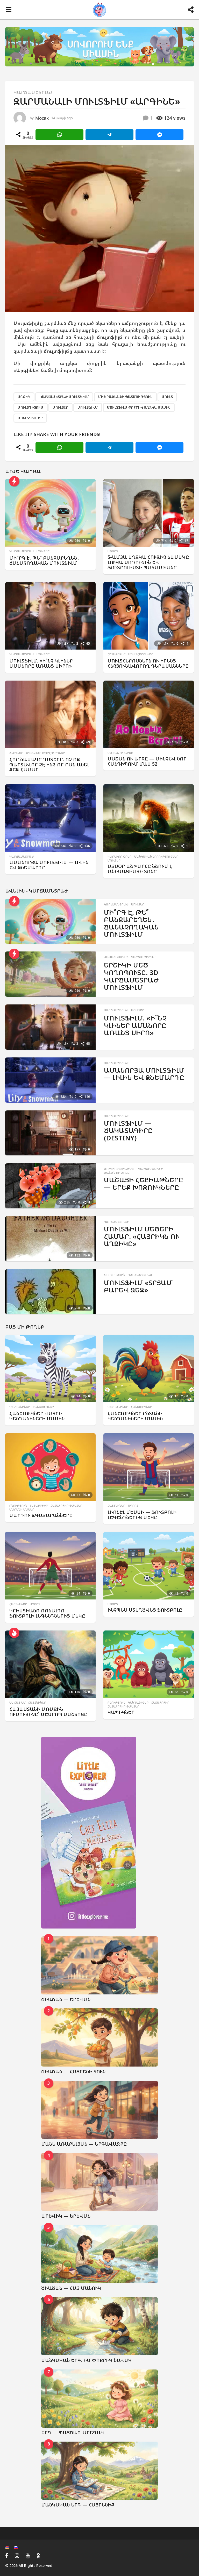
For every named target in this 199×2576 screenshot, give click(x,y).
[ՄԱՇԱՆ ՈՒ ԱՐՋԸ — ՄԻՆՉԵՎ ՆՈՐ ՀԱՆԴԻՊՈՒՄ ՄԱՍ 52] (149, 714)
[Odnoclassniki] (38, 2556)
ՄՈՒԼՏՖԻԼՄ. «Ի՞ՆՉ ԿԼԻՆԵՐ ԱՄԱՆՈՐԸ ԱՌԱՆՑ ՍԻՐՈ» (41, 663)
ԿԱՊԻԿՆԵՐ (121, 1712)
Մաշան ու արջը (120, 753)
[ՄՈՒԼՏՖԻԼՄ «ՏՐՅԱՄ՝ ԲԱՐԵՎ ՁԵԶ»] (50, 1292)
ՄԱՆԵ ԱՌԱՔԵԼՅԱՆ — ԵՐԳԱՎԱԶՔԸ (84, 2144)
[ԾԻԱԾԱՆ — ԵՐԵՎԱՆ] (99, 1965)
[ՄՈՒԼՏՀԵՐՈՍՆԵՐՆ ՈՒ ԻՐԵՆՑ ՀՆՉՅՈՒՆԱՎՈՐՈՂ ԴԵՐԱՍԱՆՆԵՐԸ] (149, 616)
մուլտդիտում (31, 407)
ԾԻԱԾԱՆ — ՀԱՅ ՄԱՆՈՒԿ (71, 2288)
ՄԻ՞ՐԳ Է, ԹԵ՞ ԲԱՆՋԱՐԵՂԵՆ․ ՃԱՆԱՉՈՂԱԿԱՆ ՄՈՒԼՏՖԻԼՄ (44, 560)
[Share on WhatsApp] (59, 135)
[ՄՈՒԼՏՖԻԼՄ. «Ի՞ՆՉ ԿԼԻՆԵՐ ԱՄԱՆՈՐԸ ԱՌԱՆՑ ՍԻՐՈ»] (50, 616)
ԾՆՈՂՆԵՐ (16, 753)
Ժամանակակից (116, 957)
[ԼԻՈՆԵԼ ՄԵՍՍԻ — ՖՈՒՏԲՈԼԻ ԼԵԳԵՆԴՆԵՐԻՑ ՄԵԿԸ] (149, 1467)
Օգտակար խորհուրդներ (45, 753)
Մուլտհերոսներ (141, 654)
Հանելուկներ (43, 1407)
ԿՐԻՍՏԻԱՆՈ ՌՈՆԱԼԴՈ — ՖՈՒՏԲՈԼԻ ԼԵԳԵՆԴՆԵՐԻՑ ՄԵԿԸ (47, 1613)
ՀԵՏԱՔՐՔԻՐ (117, 654)
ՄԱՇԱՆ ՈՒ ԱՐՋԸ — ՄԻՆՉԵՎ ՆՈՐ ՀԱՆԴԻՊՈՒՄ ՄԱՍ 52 (147, 761)
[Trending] (14, 481)
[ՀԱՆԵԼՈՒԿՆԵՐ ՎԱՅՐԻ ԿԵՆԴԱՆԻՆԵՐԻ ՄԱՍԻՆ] (50, 1369)
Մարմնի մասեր (22, 1510)
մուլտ (167, 397)
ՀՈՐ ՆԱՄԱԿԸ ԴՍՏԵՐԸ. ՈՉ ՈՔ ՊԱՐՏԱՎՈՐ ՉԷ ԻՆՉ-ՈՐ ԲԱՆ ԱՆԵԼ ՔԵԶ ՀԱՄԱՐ (49, 765)
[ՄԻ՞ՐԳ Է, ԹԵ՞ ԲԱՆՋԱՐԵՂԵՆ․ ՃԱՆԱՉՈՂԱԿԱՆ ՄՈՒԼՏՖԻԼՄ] (50, 513)
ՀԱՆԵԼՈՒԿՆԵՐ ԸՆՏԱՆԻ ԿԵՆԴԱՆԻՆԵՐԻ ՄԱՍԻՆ (135, 1416)
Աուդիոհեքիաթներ (120, 1169)
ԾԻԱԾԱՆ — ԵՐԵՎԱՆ (66, 1999)
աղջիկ (24, 397)
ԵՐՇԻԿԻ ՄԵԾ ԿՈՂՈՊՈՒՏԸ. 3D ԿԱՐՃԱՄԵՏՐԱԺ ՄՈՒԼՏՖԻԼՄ (131, 976)
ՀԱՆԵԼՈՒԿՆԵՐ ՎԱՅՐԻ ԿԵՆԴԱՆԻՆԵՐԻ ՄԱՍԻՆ (37, 1416)
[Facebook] (7, 2556)
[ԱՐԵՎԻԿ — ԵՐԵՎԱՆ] (99, 2182)
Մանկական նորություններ (156, 857)
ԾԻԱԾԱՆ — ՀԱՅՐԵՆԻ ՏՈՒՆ (73, 2071)
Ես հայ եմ (17, 1703)
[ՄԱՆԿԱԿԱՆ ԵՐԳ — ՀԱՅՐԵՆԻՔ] (99, 2471)
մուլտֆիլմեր (30, 418)
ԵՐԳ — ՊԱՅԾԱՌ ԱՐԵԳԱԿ (73, 2433)
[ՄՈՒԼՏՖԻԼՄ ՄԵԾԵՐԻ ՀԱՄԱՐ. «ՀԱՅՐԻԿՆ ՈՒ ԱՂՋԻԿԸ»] (50, 1239)
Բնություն (18, 1506)
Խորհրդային (115, 1275)
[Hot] (14, 1633)
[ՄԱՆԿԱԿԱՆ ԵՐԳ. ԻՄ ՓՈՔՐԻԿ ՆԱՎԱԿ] (99, 2326)
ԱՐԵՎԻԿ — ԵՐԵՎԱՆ (66, 2216)
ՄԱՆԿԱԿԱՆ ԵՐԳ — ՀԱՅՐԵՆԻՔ (78, 2505)
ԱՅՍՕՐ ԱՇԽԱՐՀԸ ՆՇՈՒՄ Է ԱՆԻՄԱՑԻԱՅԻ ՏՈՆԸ (140, 869)
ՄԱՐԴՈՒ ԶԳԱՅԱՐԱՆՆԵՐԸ (41, 1515)
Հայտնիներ (116, 1506)
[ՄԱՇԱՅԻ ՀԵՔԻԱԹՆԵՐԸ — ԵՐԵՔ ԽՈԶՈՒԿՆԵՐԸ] (50, 1186)
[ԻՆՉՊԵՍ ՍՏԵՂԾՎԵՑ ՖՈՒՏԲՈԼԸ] (149, 1566)
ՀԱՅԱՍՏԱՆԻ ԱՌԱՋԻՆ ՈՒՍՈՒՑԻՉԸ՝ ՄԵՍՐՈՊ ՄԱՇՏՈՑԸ (48, 1712)
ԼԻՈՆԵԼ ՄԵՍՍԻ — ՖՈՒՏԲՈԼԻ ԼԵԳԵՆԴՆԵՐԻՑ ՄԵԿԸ (142, 1515)
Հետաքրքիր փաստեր (66, 1506)
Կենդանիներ (20, 1407)
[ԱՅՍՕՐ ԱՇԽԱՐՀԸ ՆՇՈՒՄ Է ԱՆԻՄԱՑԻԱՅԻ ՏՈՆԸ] (149, 818)
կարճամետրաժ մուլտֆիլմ (64, 397)
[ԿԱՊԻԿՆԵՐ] (149, 1664)
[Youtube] (28, 2556)
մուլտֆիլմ (88, 407)
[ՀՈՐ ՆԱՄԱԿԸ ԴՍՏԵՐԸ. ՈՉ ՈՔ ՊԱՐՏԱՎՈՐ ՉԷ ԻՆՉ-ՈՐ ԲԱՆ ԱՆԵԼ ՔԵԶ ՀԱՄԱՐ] (50, 714)
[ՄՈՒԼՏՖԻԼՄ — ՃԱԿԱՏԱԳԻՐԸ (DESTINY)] (50, 1133)
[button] (8, 10)
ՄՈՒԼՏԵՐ (43, 551)
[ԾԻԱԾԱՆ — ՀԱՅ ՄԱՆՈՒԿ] (99, 2254)
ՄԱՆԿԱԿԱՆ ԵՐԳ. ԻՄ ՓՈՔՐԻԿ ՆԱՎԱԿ (86, 2360)
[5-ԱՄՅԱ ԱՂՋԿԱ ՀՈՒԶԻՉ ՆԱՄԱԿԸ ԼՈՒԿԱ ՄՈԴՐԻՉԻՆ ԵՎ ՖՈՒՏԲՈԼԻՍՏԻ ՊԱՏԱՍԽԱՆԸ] (149, 513)
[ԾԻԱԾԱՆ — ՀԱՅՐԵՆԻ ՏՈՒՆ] (99, 2037)
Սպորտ (113, 551)
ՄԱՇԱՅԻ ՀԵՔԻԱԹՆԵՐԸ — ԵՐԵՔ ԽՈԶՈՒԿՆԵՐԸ (144, 1183)
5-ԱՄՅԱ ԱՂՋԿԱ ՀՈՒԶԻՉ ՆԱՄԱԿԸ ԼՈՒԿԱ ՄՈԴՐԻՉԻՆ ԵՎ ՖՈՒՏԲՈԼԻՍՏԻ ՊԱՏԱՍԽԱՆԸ (148, 562)
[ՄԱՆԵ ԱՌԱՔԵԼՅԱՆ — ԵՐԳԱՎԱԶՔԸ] (99, 2110)
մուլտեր (61, 407)
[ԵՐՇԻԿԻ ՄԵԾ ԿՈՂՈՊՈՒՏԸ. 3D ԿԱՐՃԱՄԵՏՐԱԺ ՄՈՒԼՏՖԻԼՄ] (50, 974)
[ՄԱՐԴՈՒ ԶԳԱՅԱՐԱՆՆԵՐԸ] (50, 1467)
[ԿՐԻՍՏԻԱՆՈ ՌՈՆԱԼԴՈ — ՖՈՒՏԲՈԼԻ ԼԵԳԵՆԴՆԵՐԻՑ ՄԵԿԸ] (50, 1566)
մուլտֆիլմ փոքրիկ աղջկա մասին (139, 407)
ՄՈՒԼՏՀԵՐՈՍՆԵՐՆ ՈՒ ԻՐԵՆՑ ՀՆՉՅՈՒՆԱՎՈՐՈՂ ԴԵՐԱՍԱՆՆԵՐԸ (148, 663)
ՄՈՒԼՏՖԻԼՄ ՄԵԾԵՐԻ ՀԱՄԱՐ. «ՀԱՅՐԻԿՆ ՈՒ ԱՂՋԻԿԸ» (142, 1236)
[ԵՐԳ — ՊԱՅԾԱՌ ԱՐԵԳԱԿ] (99, 2399)
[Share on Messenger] (159, 135)
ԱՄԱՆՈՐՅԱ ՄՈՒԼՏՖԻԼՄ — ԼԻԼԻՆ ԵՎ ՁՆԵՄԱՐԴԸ (49, 865)
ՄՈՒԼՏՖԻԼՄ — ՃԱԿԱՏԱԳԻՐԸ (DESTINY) (128, 1130)
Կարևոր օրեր (120, 857)
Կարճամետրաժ (33, 92)
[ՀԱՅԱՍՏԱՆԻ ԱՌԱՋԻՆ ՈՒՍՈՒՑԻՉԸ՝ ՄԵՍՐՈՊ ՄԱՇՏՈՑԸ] (50, 1664)
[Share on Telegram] (109, 135)
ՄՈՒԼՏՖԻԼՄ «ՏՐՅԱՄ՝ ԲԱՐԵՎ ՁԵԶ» (139, 1286)
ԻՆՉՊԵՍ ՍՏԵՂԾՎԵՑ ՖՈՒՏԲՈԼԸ (145, 1610)
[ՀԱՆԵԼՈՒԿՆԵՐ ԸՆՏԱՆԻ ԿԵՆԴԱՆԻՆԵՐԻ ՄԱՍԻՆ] (149, 1369)
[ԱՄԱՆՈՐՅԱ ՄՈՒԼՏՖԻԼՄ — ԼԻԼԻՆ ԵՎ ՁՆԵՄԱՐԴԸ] (50, 818)
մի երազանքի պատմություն (125, 397)
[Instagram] (17, 2556)
